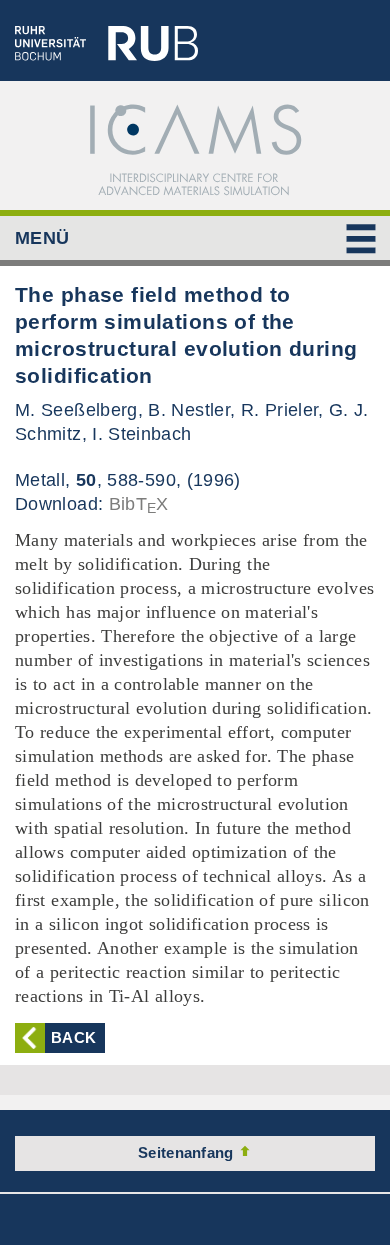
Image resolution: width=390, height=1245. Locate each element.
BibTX (139, 504)
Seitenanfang (188, 1152)
